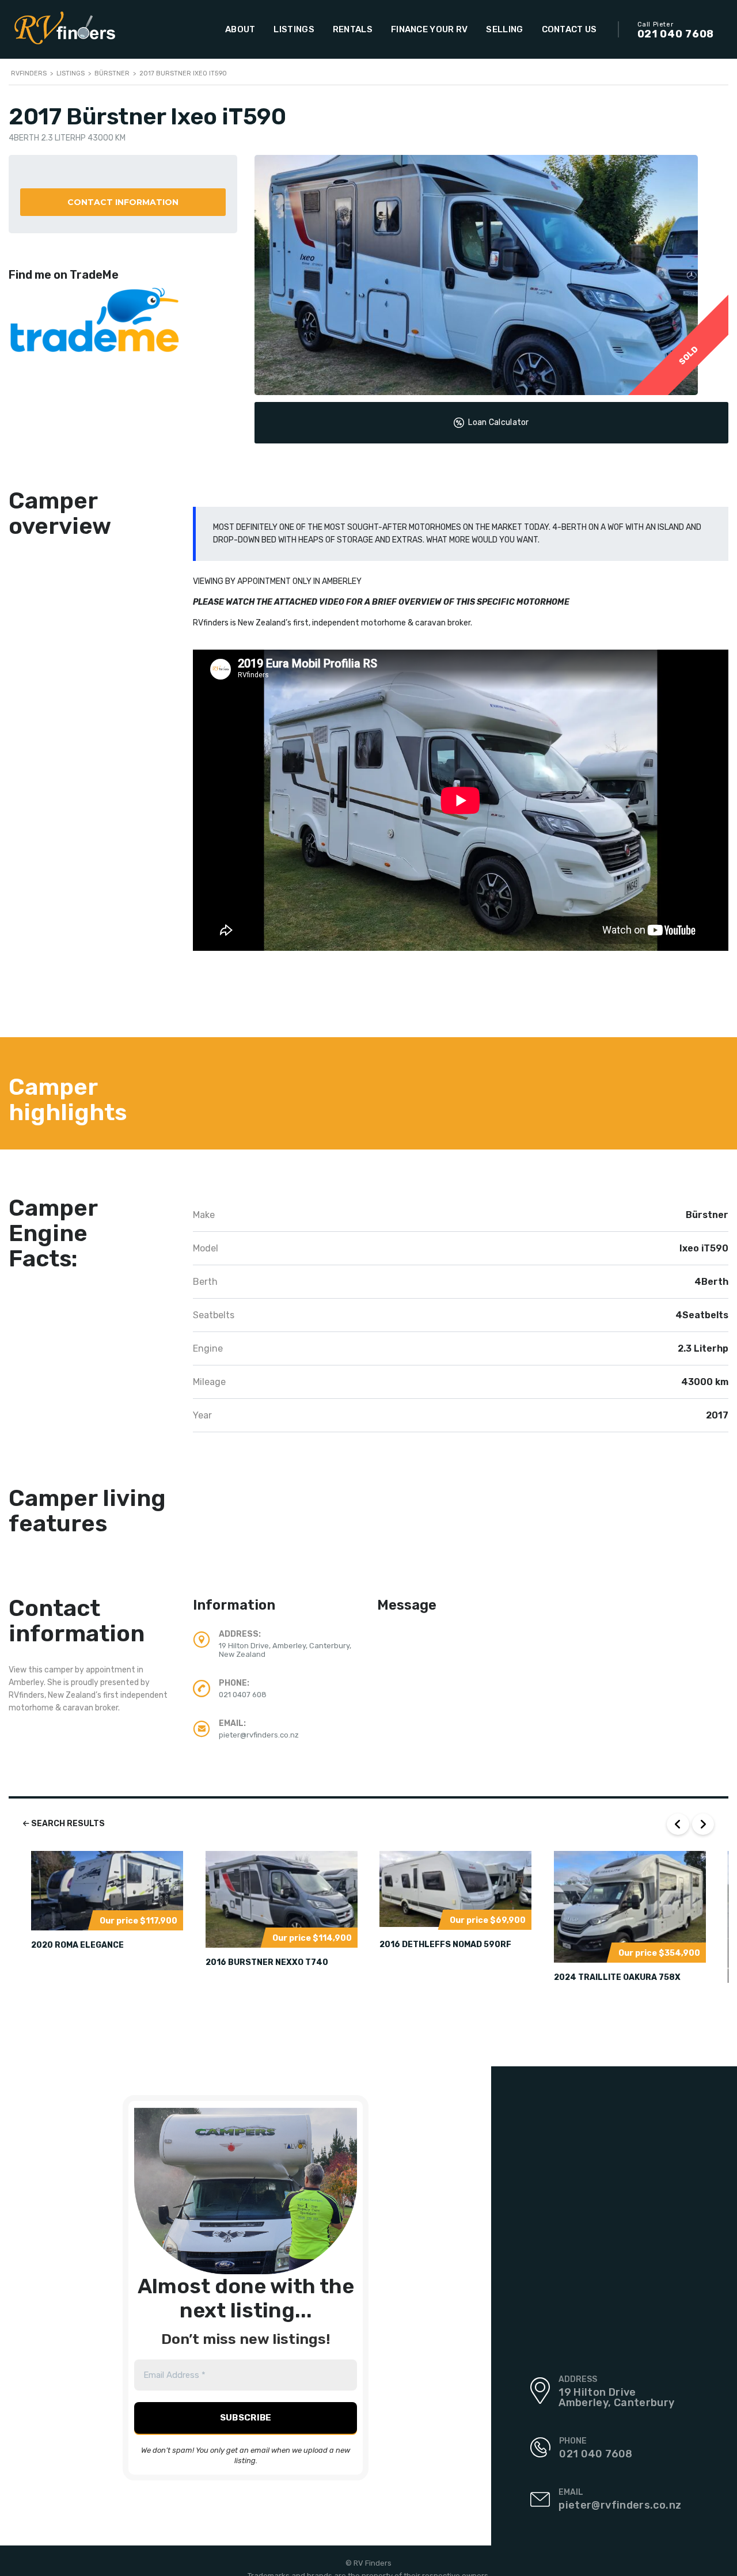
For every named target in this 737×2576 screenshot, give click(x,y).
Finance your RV (430, 29)
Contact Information (123, 202)
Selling (504, 29)
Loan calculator (499, 422)
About (240, 29)
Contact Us (569, 29)
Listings (294, 29)
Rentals (353, 29)
